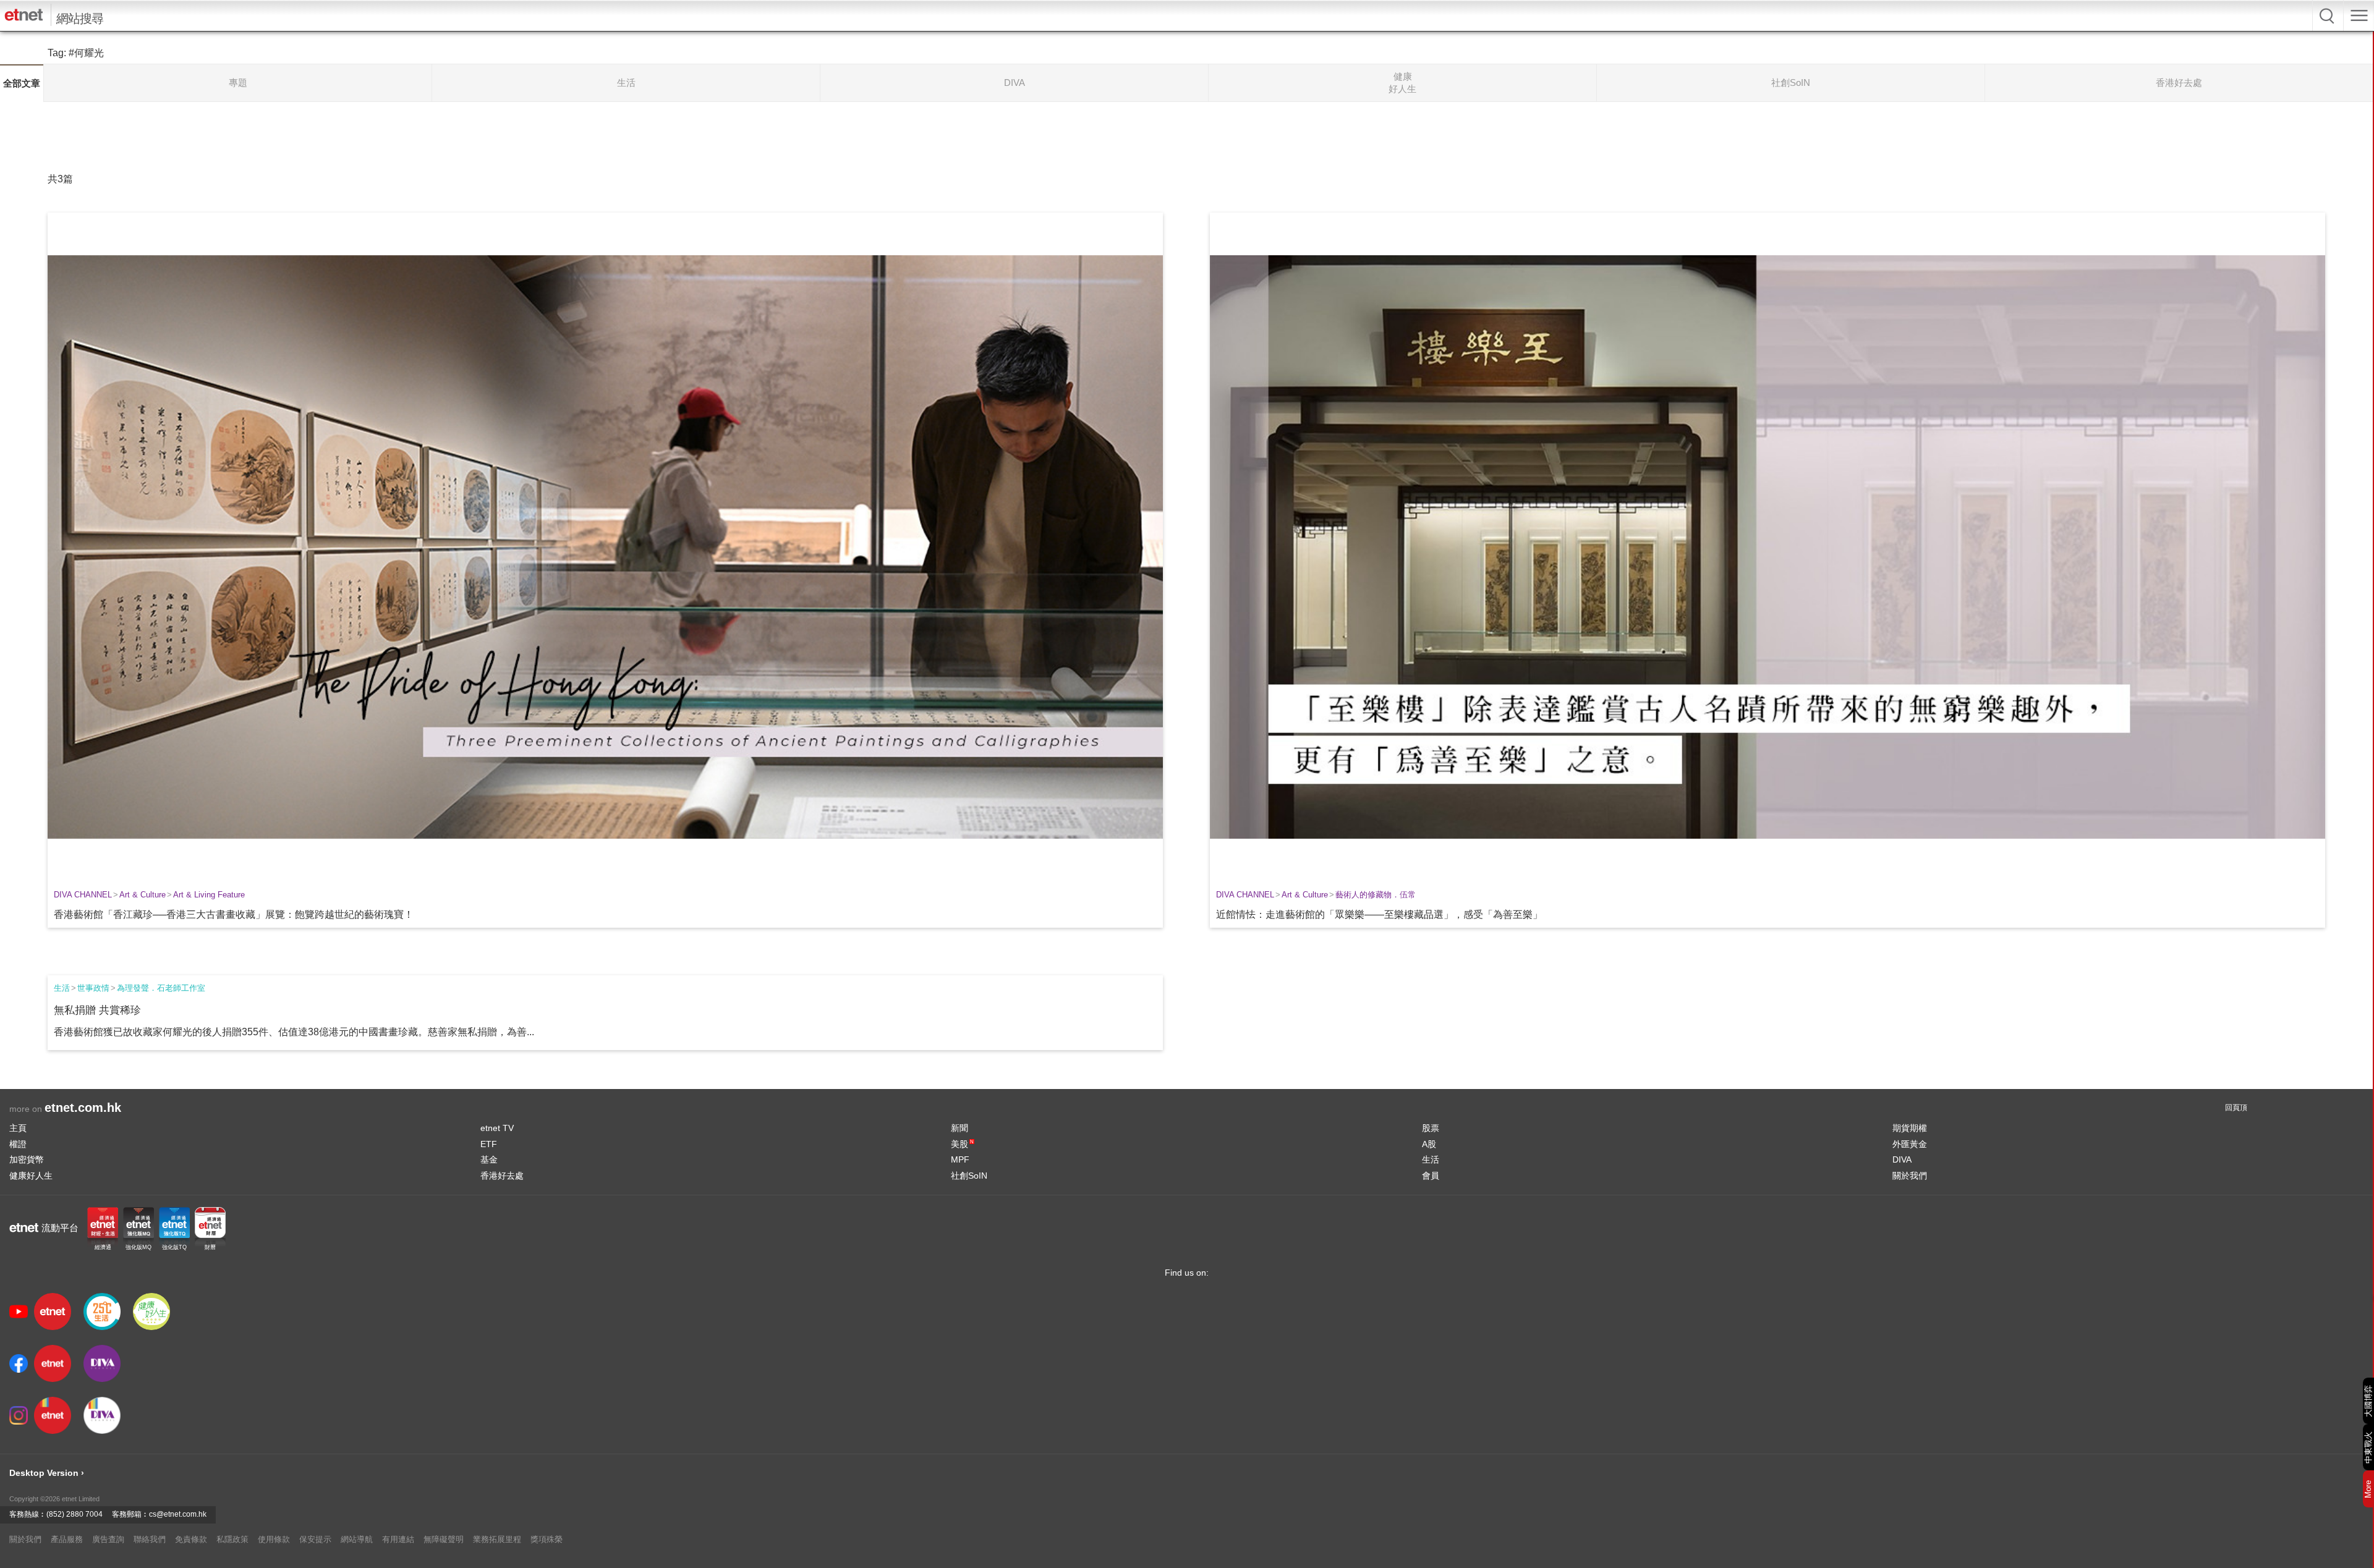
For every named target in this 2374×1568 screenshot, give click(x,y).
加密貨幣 (27, 1159)
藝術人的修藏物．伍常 (1376, 895)
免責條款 (191, 1539)
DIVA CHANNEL (83, 895)
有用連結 (398, 1539)
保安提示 (315, 1539)
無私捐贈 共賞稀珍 (97, 1010)
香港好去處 (502, 1176)
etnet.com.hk (83, 1108)
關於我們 (1910, 1176)
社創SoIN (969, 1176)
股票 (1431, 1128)
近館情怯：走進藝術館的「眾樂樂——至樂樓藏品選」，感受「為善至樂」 (1379, 914)
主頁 (18, 1128)
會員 (1431, 1176)
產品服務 (67, 1539)
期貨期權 (1910, 1128)
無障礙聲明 (444, 1539)
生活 (62, 988)
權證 (18, 1144)
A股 (1429, 1144)
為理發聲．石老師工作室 (161, 988)
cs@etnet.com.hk (178, 1514)
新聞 (959, 1128)
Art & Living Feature (209, 895)
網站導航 (357, 1539)
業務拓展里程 (497, 1539)
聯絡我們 (150, 1539)
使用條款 (274, 1539)
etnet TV (497, 1128)
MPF (960, 1159)
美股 (962, 1144)
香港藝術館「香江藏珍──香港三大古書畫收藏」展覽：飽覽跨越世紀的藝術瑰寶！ (234, 914)
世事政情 (93, 988)
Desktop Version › (47, 1473)
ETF (489, 1144)
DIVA (1902, 1159)
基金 (489, 1159)
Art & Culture (143, 895)
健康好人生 (31, 1176)
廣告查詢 (108, 1539)
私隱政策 (232, 1539)
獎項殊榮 (547, 1539)
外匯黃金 (1910, 1144)
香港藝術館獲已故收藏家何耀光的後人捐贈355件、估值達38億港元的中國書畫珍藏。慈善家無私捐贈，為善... (294, 1032)
